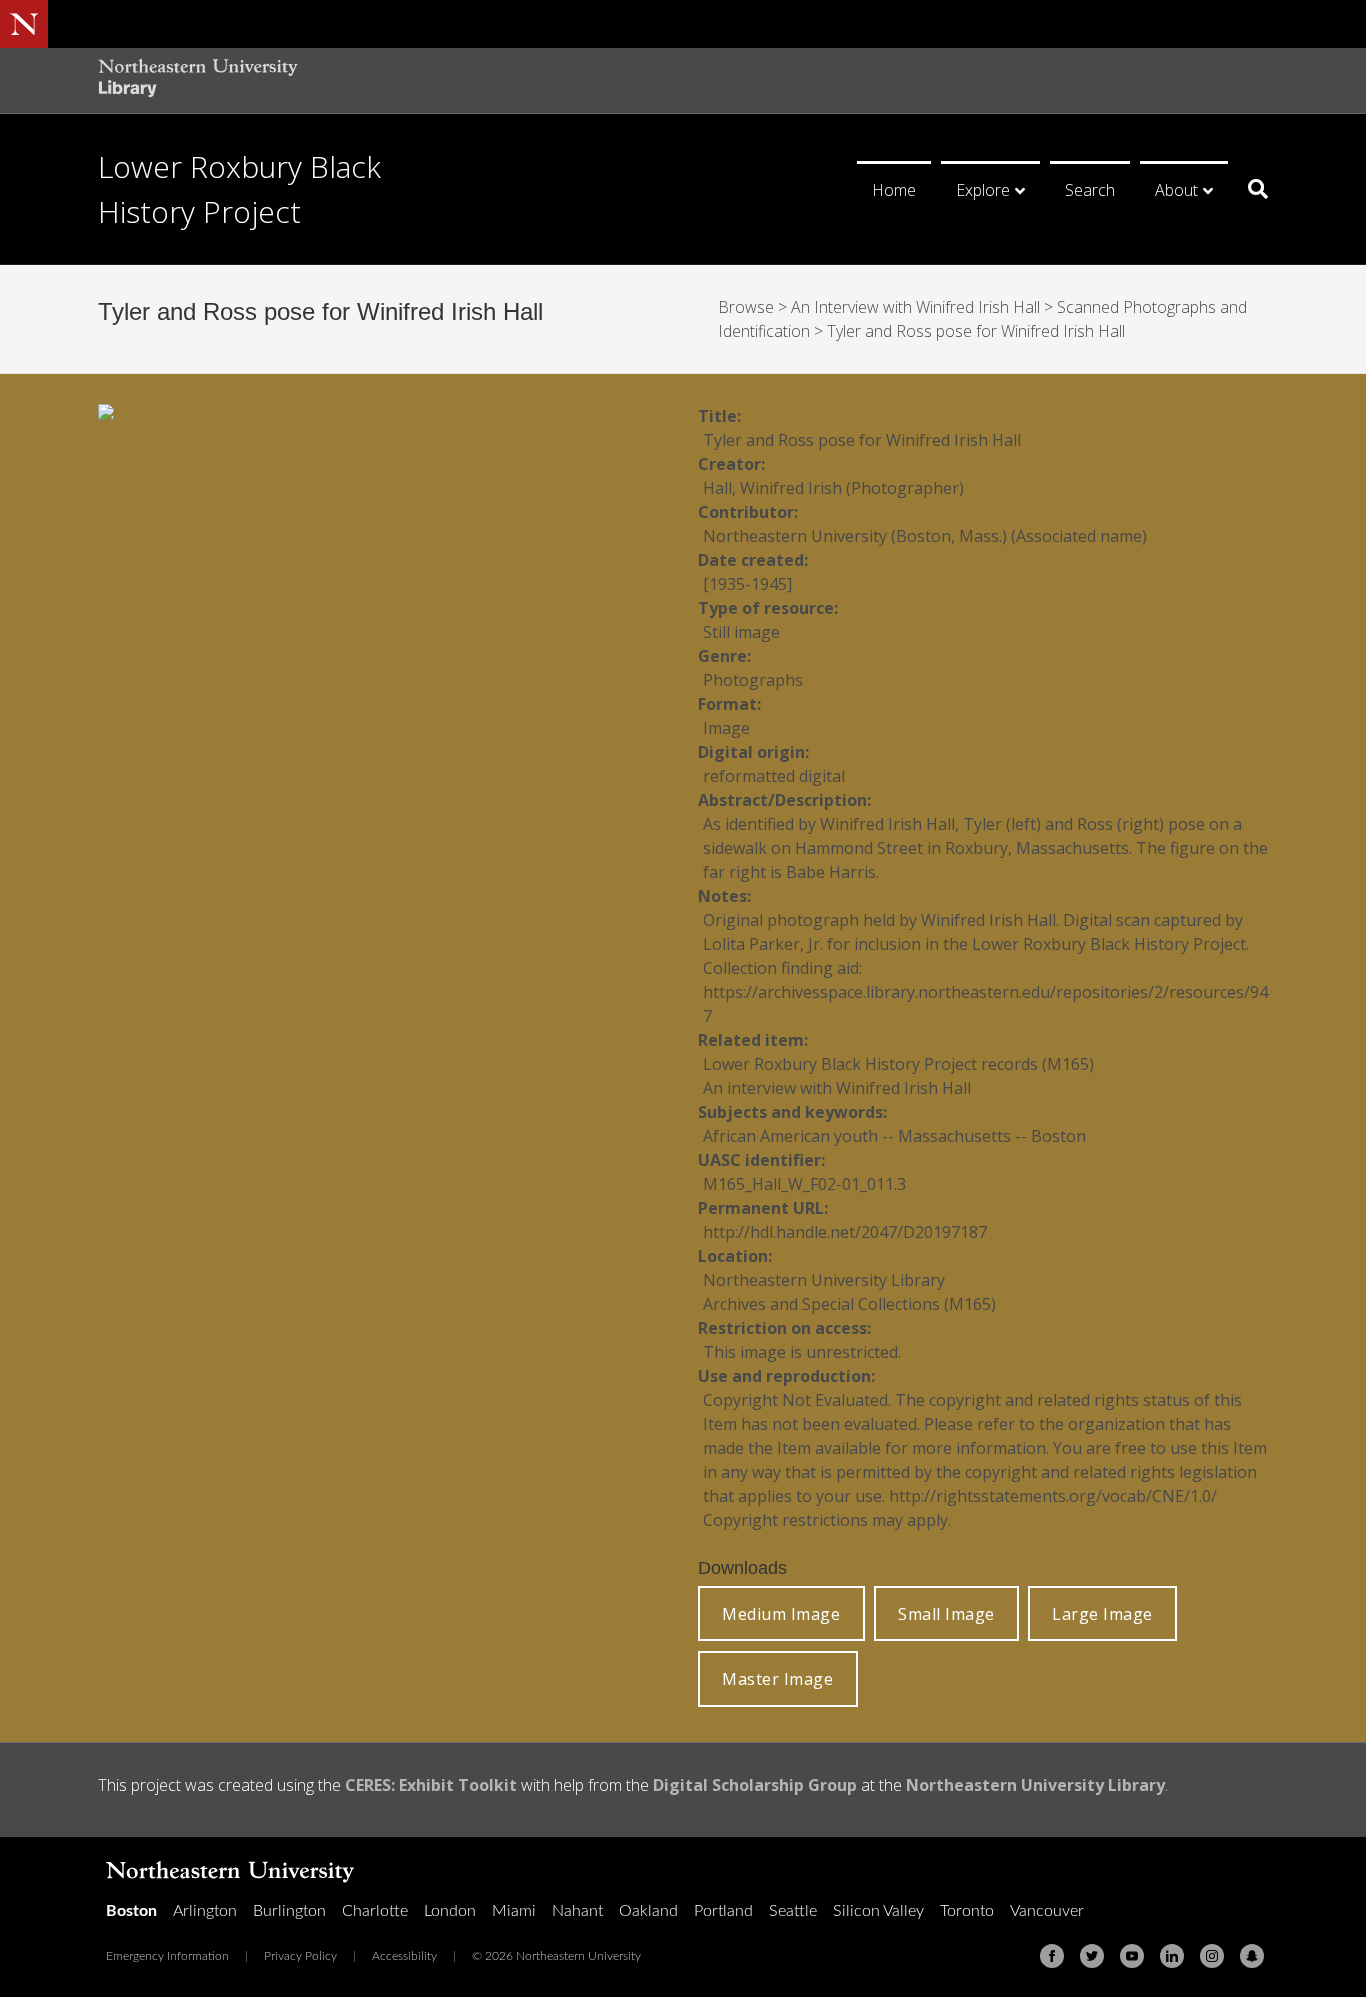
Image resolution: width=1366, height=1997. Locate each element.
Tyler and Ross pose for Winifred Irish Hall (976, 331)
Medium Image (781, 1614)
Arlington (205, 1911)
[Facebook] (1052, 1956)
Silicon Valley (878, 1911)
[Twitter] (1092, 1956)
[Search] (1250, 189)
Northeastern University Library (1035, 1785)
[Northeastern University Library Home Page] (198, 80)
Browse (746, 307)
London (450, 1911)
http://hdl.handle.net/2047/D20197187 (845, 1232)
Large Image (1102, 1614)
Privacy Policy (300, 1956)
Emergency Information (167, 1956)
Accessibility (404, 1956)
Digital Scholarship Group (755, 1785)
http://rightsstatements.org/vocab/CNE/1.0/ (1053, 1496)
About (1176, 190)
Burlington (289, 1911)
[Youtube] (1132, 1956)
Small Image (946, 1614)
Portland (723, 1911)
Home (894, 190)
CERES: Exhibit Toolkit (431, 1785)
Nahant (577, 1911)
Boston (131, 1911)
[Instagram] (1212, 1956)
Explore (983, 190)
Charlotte (375, 1911)
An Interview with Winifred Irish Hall (915, 307)
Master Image (777, 1679)
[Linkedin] (1172, 1956)
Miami (514, 1911)
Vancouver (1047, 1911)
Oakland (648, 1911)
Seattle (793, 1911)
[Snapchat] (1252, 1956)
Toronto (967, 1911)
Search (1090, 190)
